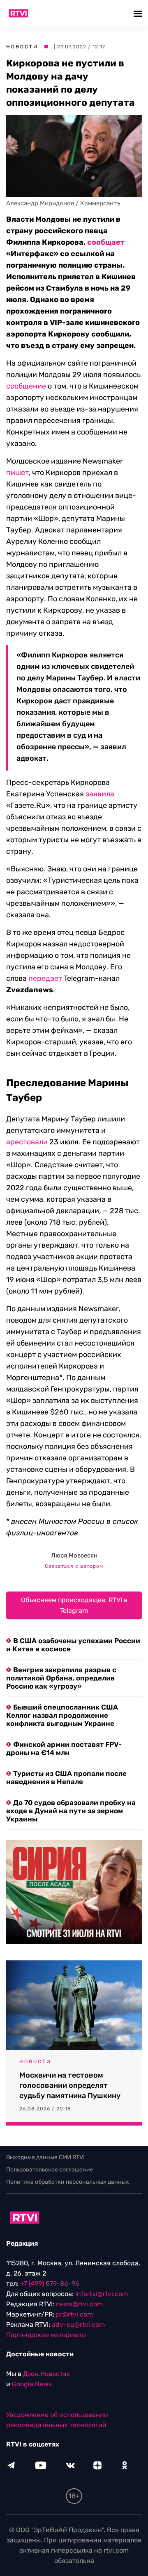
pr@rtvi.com (74, 2314)
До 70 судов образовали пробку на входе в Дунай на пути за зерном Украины (71, 1811)
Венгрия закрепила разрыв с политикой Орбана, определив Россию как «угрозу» (61, 1678)
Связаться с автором (74, 1566)
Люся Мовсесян (74, 1555)
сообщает (106, 242)
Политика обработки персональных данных (68, 2182)
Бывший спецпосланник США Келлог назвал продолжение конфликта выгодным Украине (62, 1715)
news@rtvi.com (79, 2304)
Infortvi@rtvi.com (102, 2294)
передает (45, 978)
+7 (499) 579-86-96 (50, 2284)
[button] (139, 13)
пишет (17, 473)
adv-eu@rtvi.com (78, 2325)
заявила (100, 794)
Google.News (32, 2384)
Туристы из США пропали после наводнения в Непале (66, 1778)
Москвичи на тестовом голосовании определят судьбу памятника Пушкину (70, 2085)
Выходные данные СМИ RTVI (45, 2157)
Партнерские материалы (46, 2335)
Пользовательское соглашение (50, 2170)
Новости (22, 47)
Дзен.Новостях (47, 2374)
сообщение (26, 386)
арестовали (27, 1142)
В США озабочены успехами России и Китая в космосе (73, 1645)
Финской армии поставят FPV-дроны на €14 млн (64, 1748)
